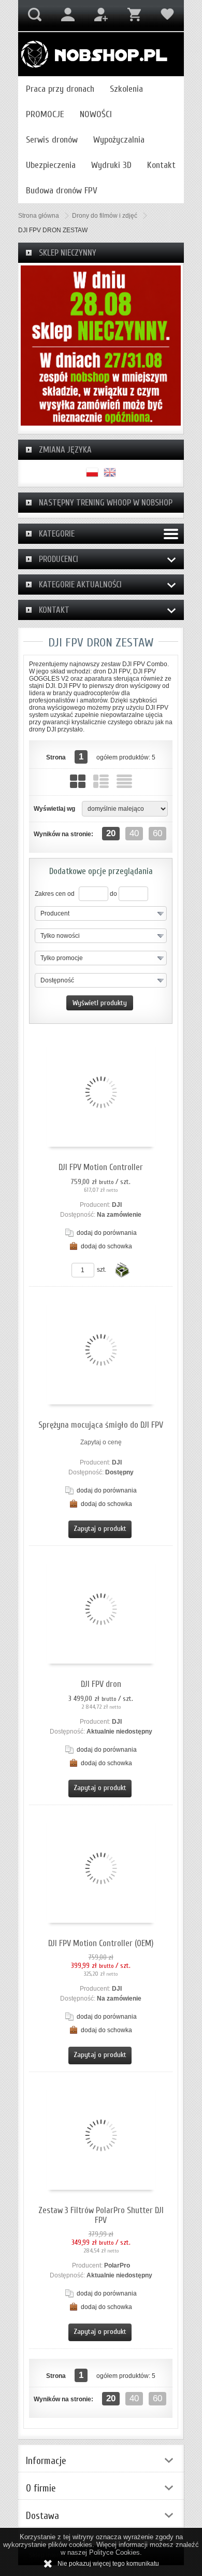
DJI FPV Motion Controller (101, 1167)
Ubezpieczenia (51, 165)
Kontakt (161, 165)
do (113, 894)
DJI (117, 1205)
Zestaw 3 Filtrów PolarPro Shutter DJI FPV (101, 2215)
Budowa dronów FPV (62, 191)
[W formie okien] (78, 781)
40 (134, 833)
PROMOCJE (45, 114)
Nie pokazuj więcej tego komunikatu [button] (108, 2564)
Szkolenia (126, 89)
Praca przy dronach (60, 89)
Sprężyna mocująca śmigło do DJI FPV (101, 1425)
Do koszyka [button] (122, 1270)
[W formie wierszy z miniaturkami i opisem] (101, 781)
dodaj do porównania (107, 1233)
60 (157, 833)
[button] (101, 913)
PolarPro (117, 2265)
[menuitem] (60, 89)
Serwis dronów (52, 140)
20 (111, 833)
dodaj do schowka (106, 1246)
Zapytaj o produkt (100, 1529)
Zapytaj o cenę (101, 1442)
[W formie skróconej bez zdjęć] (124, 781)
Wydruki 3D (111, 165)
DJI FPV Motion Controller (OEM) (101, 1943)
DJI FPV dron (101, 1684)
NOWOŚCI (96, 114)
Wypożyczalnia (119, 140)
